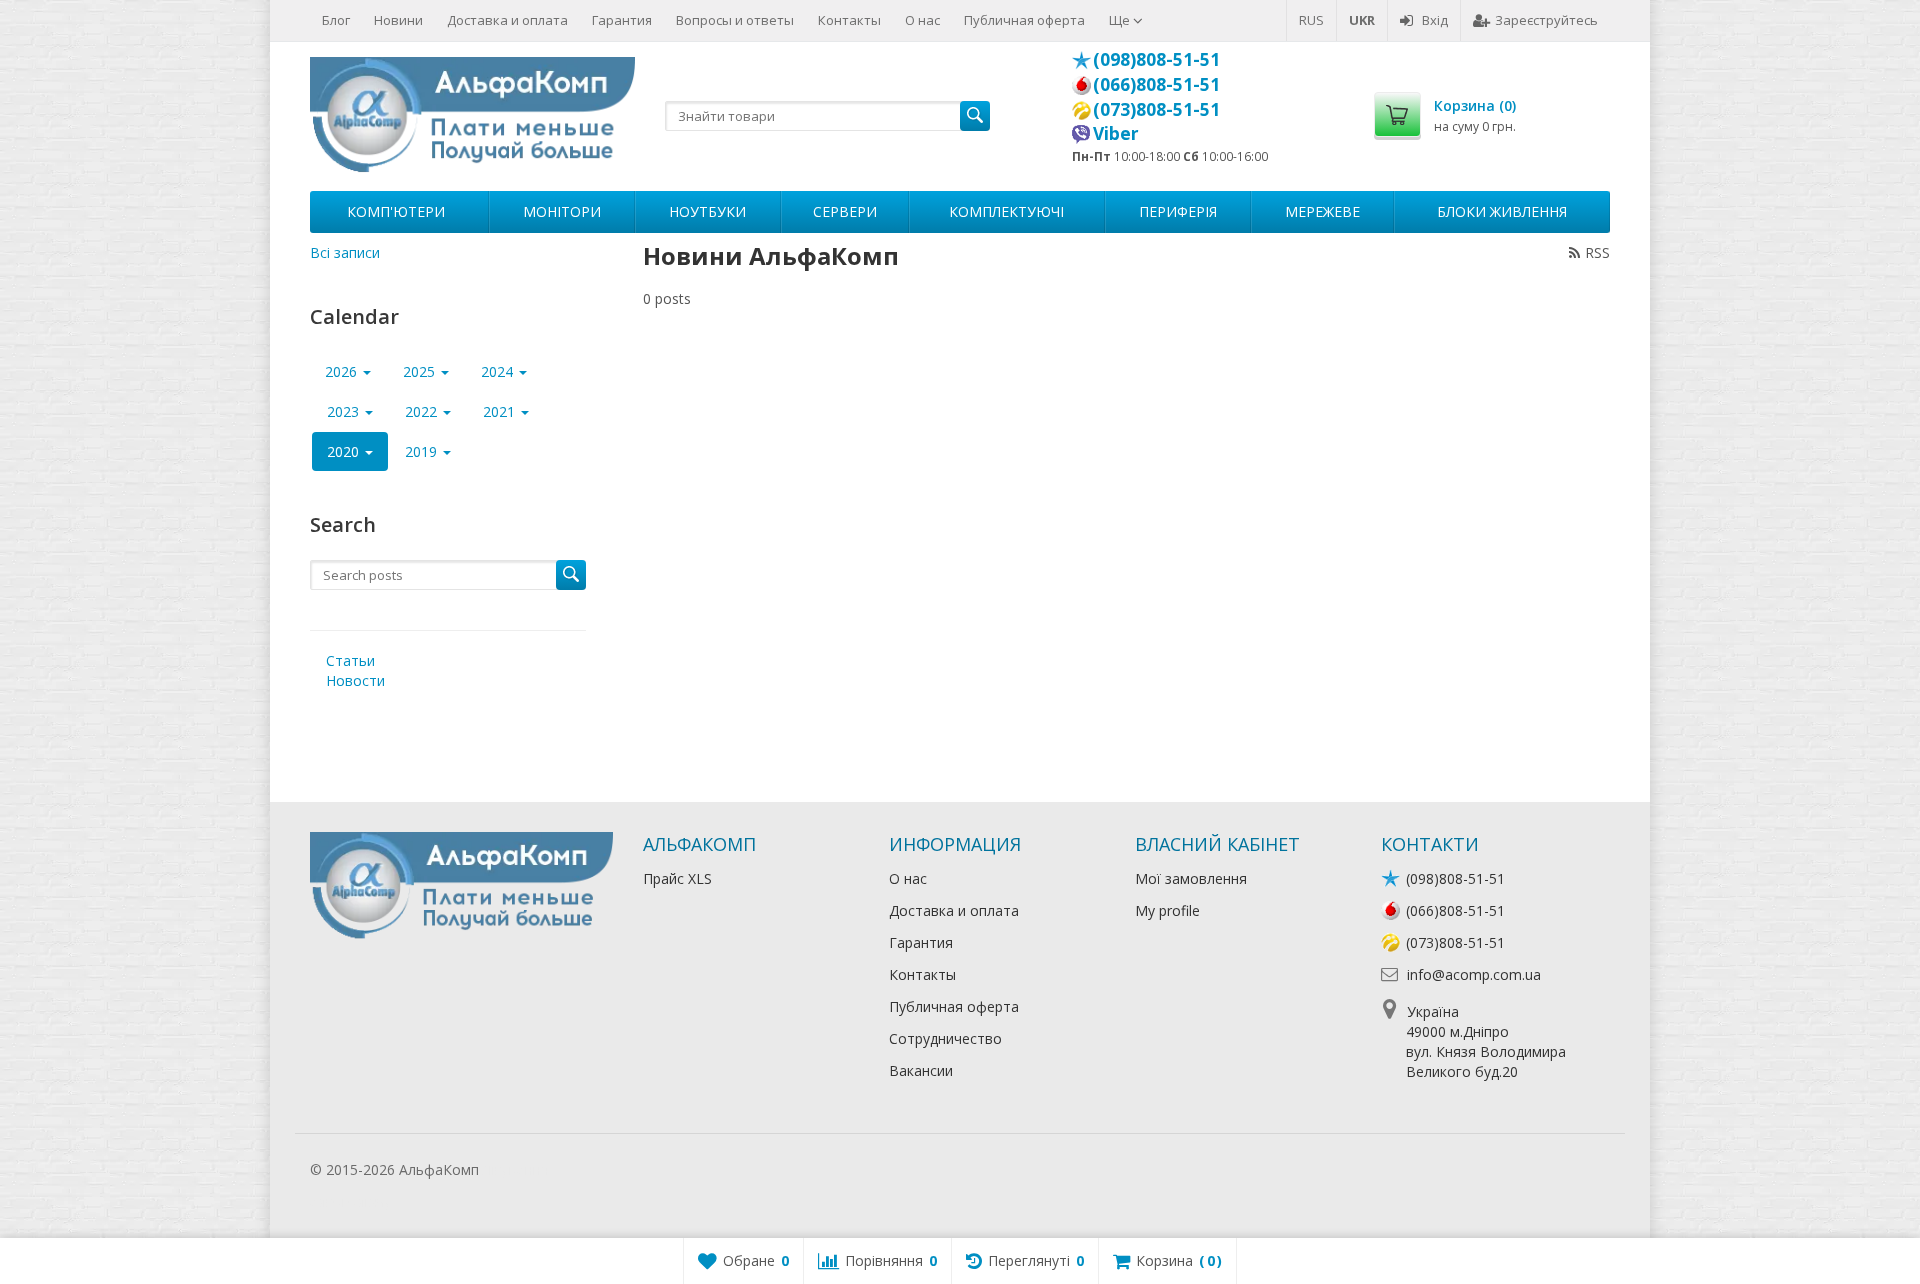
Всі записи (345, 252)
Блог (336, 20)
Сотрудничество (945, 1038)
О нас (922, 20)
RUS (1311, 20)
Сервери (845, 211)
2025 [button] (421, 371)
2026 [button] (343, 371)
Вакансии (921, 1070)
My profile (1167, 910)
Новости (355, 680)
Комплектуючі (1006, 211)
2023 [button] (345, 411)
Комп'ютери (396, 211)
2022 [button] (423, 411)
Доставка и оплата (507, 20)
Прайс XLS (677, 878)
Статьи (350, 660)
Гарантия (622, 20)
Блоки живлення (1502, 211)
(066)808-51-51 (1156, 84)
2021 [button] (501, 411)
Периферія (1178, 211)
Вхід (1435, 20)
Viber (1116, 133)
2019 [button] (423, 451)
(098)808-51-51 (1156, 59)
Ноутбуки (707, 211)
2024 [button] (499, 371)
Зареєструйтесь (1546, 20)
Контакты (849, 20)
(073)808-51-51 (1156, 109)
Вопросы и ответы (735, 20)
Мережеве (1322, 211)
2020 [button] (345, 451)
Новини (398, 20)
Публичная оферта (1024, 20)
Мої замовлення (1191, 878)
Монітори (562, 211)
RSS (1597, 252)
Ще (1121, 20)
